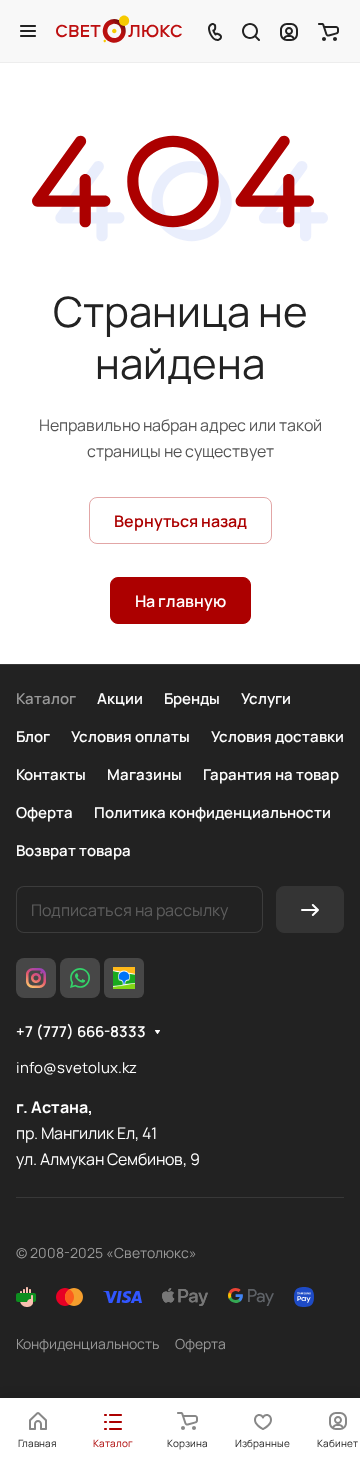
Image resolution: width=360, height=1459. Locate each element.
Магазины (144, 774)
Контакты (51, 774)
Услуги (266, 698)
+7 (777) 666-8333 (81, 1032)
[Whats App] (80, 978)
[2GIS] (124, 978)
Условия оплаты (130, 736)
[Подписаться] (310, 909)
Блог (33, 736)
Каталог (46, 698)
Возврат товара (73, 850)
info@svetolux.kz (76, 1067)
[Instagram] (36, 978)
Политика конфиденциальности (212, 812)
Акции (120, 698)
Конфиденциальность (87, 1343)
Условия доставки (277, 736)
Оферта (44, 812)
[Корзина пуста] (328, 31)
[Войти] (289, 31)
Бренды (192, 698)
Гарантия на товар (271, 774)
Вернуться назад (180, 521)
